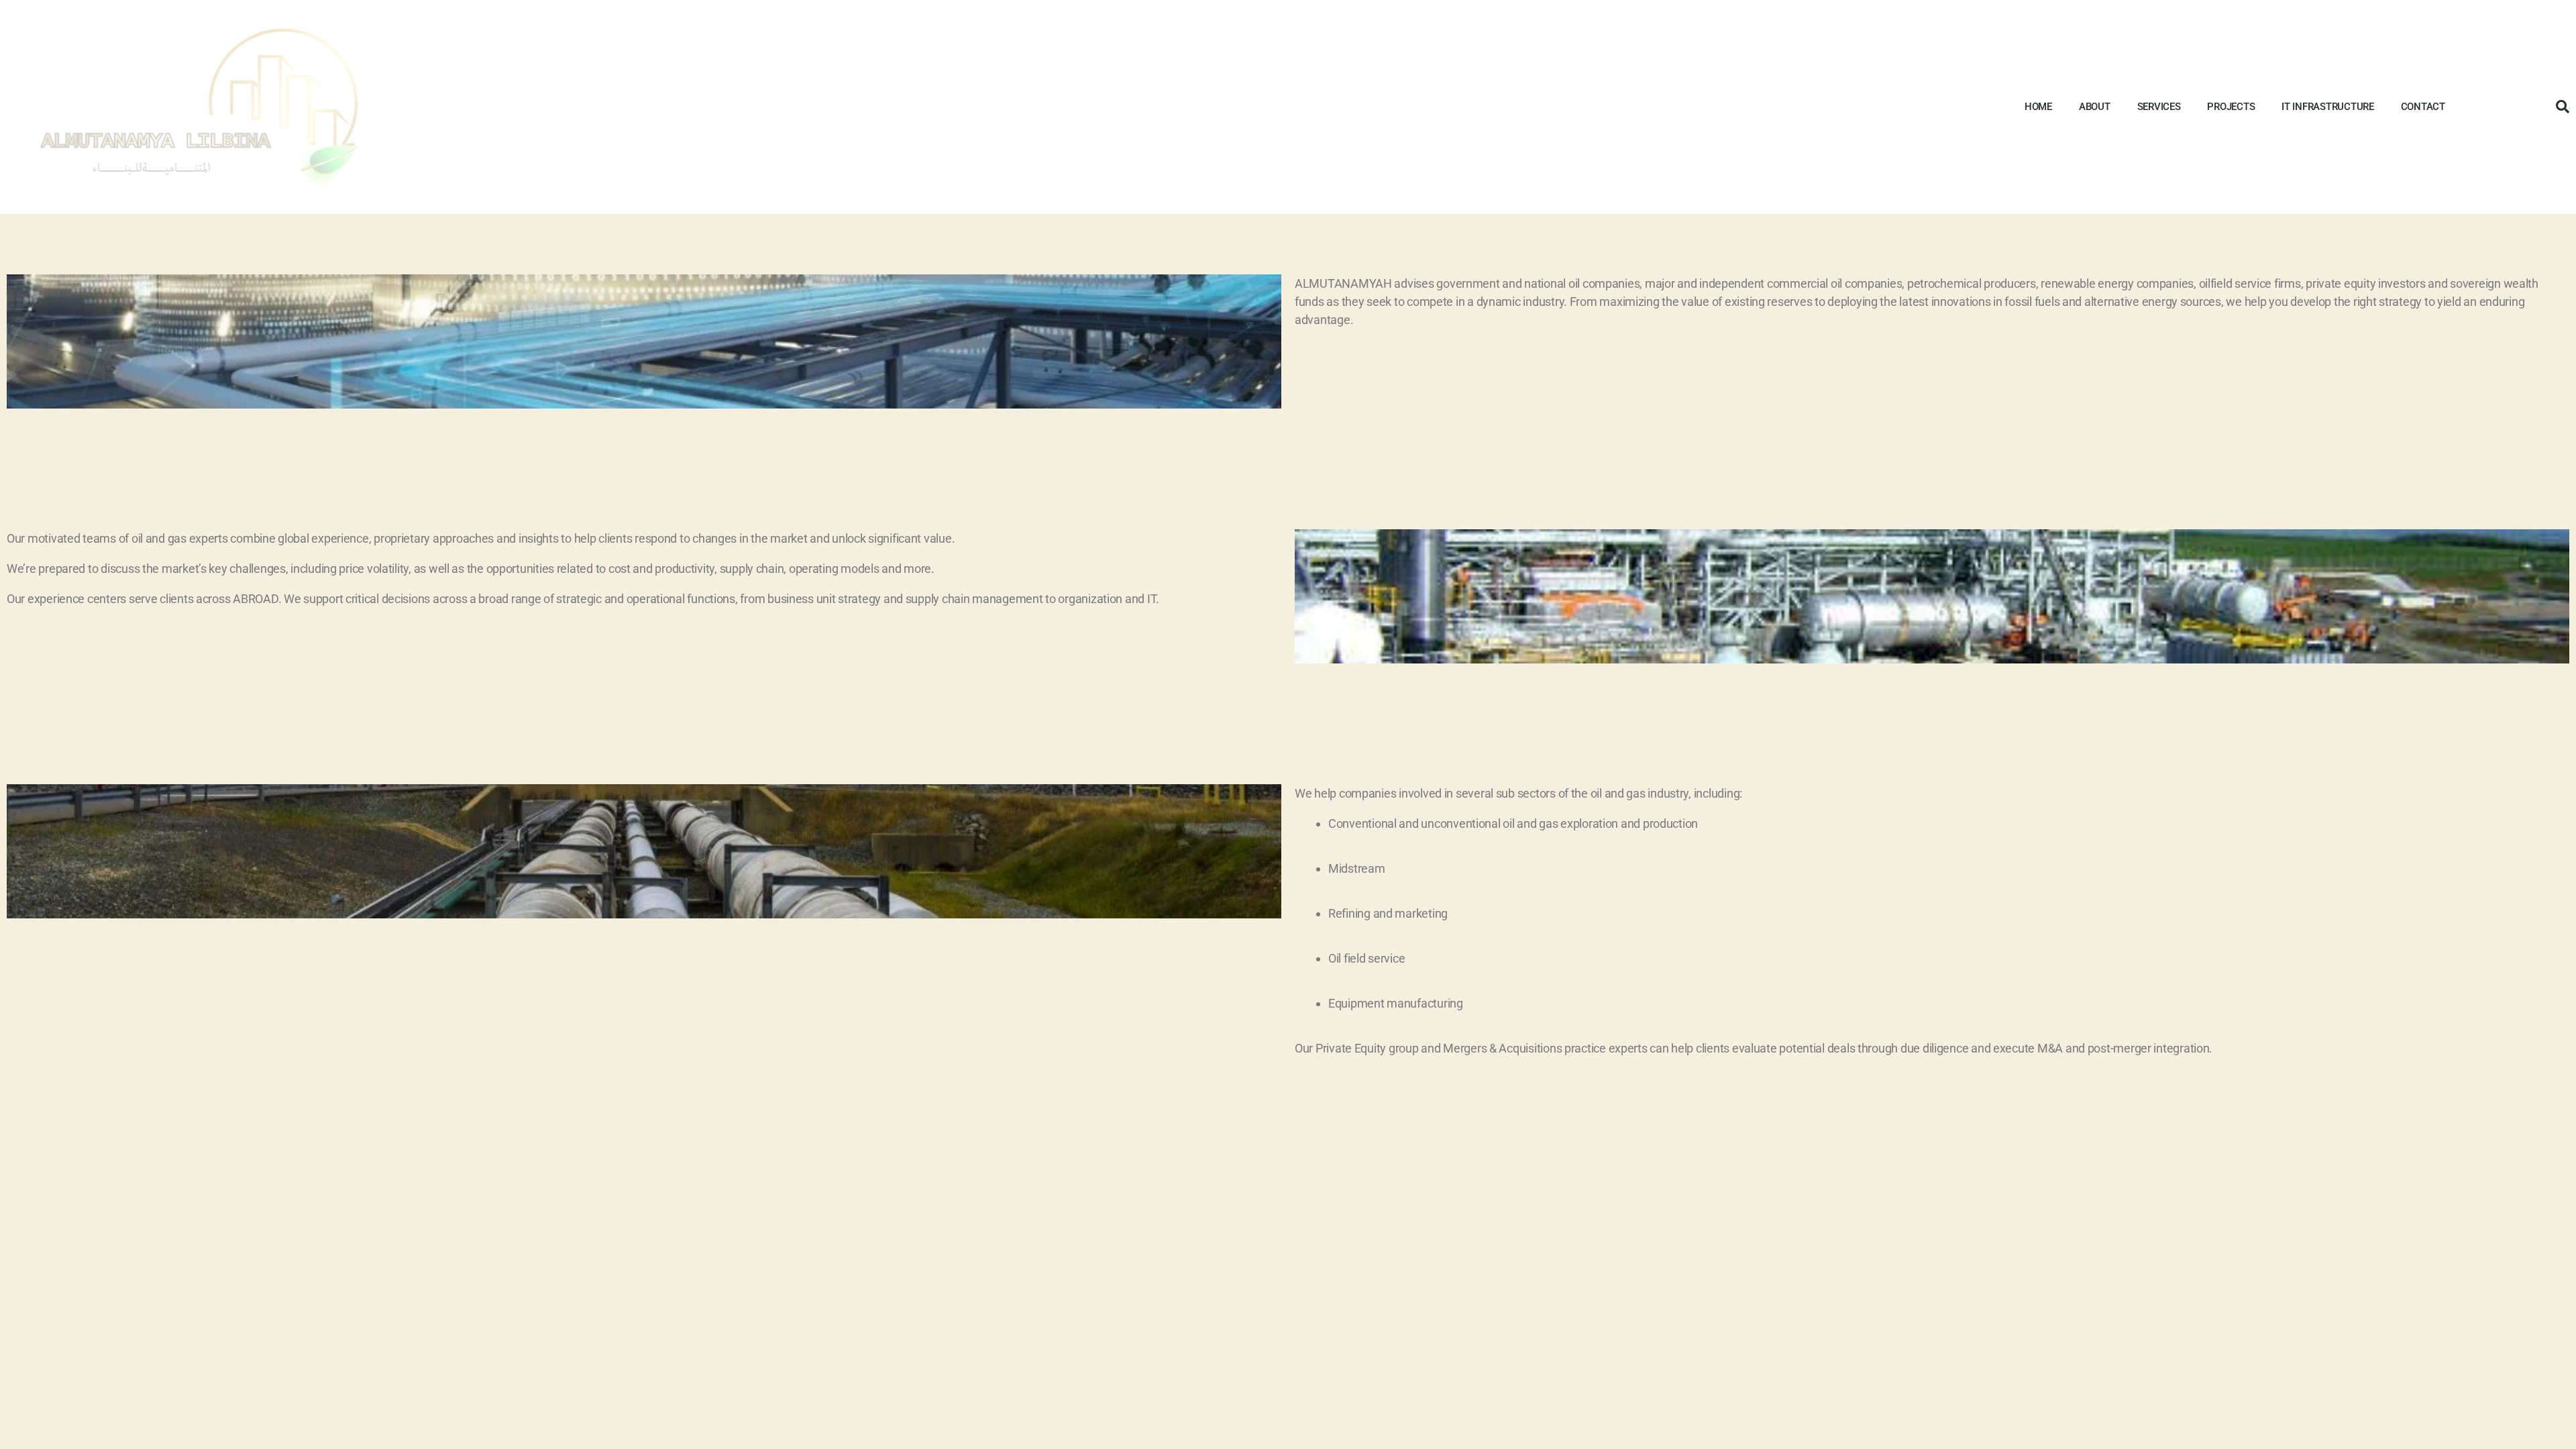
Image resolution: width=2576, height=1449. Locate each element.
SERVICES (2159, 107)
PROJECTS (2231, 107)
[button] (2563, 107)
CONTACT (2423, 107)
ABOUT (2095, 107)
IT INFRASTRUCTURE (2327, 107)
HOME (2038, 107)
